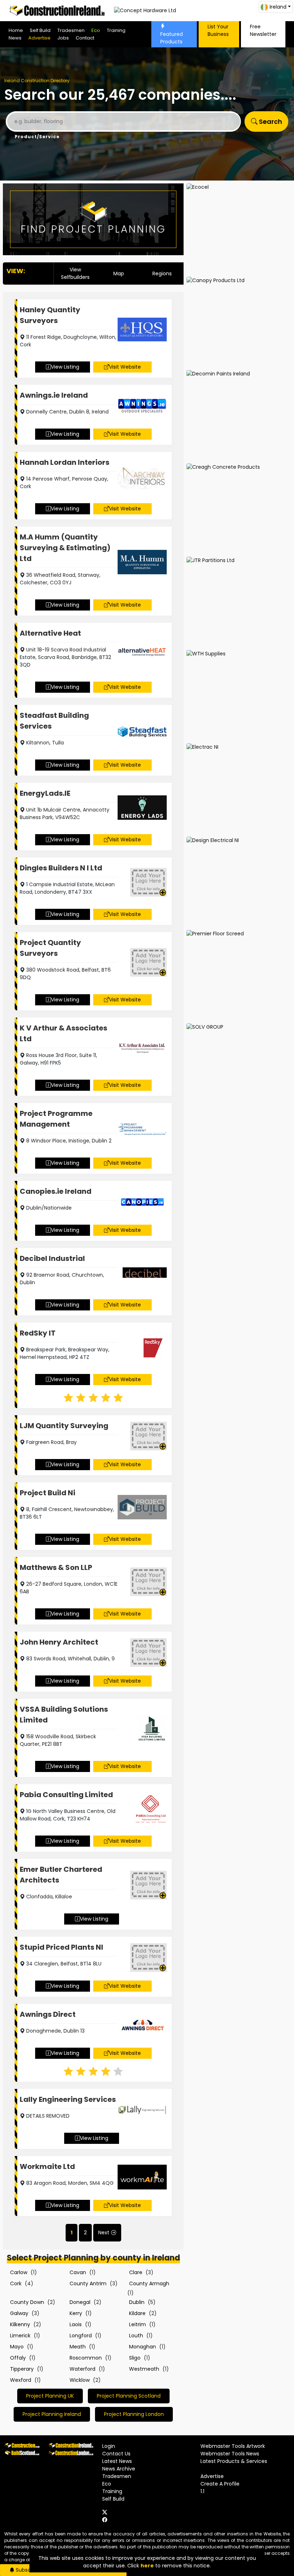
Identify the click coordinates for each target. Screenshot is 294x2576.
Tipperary (22, 2369)
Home (16, 30)
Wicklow (80, 2380)
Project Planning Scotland (129, 2396)
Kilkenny (20, 2324)
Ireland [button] (278, 7)
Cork (16, 2283)
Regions (162, 274)
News (15, 38)
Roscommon (86, 2358)
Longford (81, 2336)
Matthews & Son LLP (56, 1567)
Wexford (21, 2380)
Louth (136, 2336)
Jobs (63, 38)
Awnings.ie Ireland (54, 395)
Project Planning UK (50, 2396)
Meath (78, 2347)
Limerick (20, 2336)
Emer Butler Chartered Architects (61, 1875)
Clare (136, 2272)
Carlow (19, 2272)
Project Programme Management (56, 1119)
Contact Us (116, 2454)
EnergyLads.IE (45, 793)
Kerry (76, 2313)
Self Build (40, 30)
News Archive (119, 2469)
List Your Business (218, 30)
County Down (27, 2302)
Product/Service (37, 137)
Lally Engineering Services (68, 2099)
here (147, 2566)
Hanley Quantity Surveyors (50, 315)
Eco (96, 30)
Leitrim (137, 2324)
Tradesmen (71, 30)
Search (270, 121)
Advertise (39, 38)
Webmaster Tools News (230, 2454)
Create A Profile (220, 2484)
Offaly (18, 2358)
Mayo (17, 2347)
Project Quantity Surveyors (50, 948)
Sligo (135, 2358)
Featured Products (172, 38)
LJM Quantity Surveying (64, 1426)
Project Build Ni (48, 1493)
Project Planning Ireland (52, 2414)
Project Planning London (134, 2414)
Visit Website (125, 367)
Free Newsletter (263, 30)
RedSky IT (38, 1333)
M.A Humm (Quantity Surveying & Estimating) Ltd (65, 548)
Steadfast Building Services (54, 721)
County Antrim (88, 2283)
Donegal (80, 2302)
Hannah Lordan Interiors (65, 462)
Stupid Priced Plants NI (61, 1947)
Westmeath (144, 2369)
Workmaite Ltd (47, 2166)
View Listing (65, 367)
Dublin (137, 2302)
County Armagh (149, 2283)
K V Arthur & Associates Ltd (63, 1033)
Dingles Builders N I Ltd (61, 868)
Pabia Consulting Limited (66, 1795)
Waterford (82, 2369)
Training (116, 30)
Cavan (78, 2272)
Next (104, 2233)
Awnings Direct (48, 2014)
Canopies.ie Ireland (56, 1191)
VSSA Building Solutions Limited (64, 1715)
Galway (19, 2313)
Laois (76, 2324)
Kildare (137, 2313)
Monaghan (143, 2347)
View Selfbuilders (75, 273)
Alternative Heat (50, 633)
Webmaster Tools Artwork (233, 2446)
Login (109, 2446)
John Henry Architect (59, 1642)
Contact (85, 38)
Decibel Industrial (52, 1258)
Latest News (117, 2461)
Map (119, 274)
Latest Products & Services (234, 2461)
